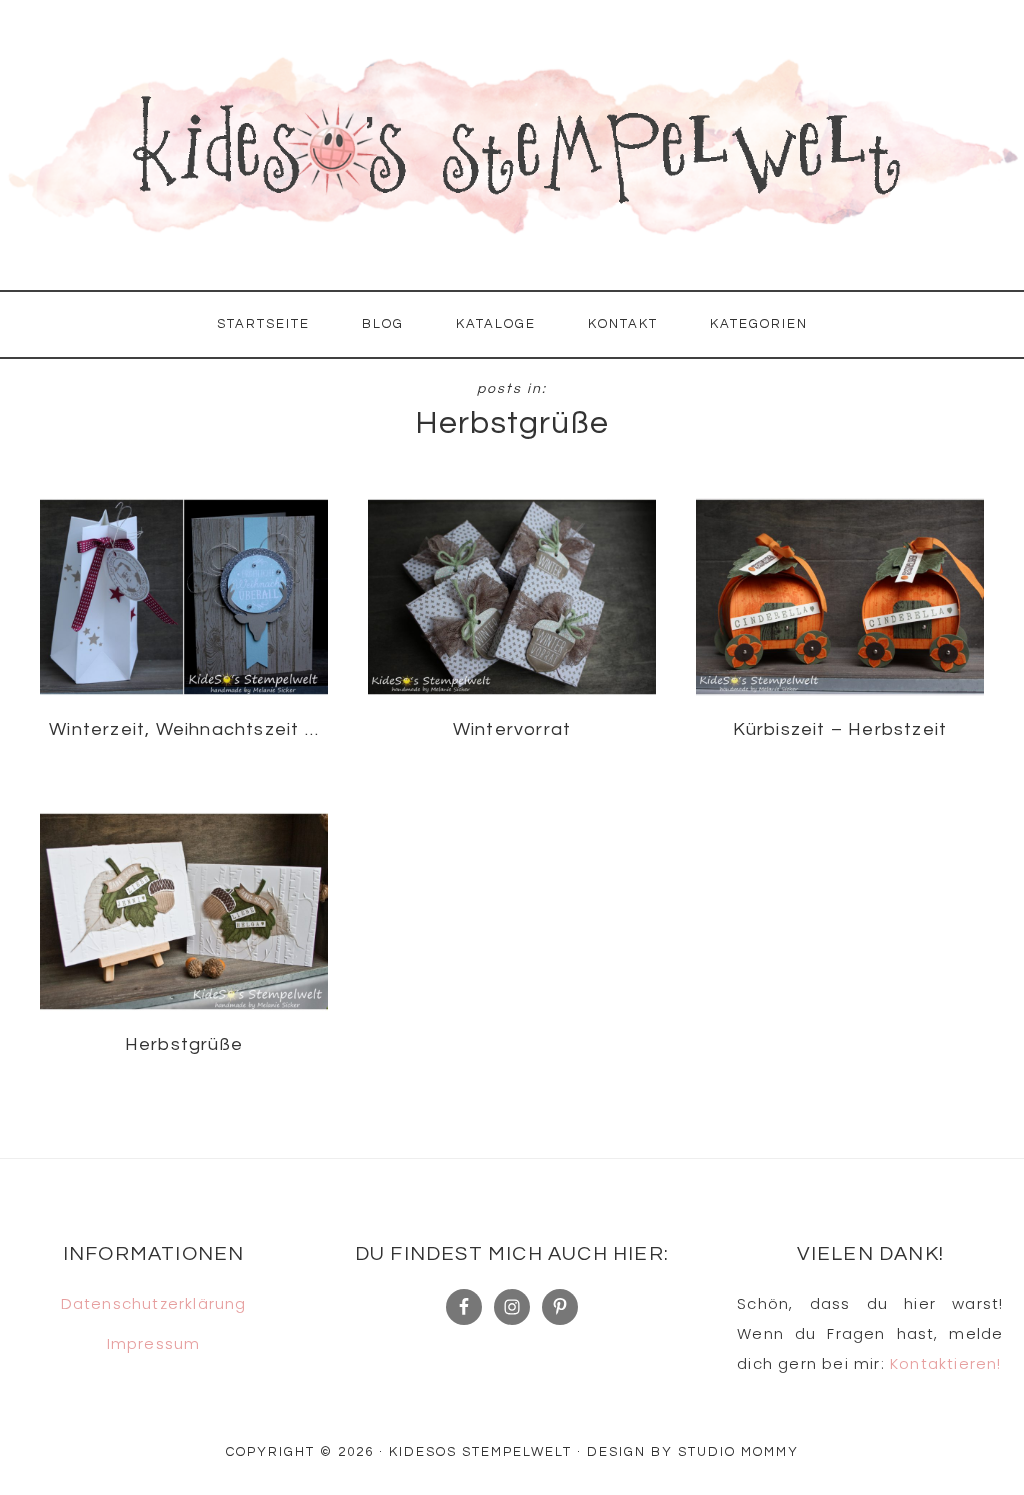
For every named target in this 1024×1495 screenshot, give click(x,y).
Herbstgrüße (184, 1044)
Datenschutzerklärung (154, 1303)
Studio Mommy (738, 1452)
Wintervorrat (512, 729)
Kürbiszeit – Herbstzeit (840, 729)
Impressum (154, 1343)
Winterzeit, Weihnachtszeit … (184, 729)
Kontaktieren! (946, 1363)
